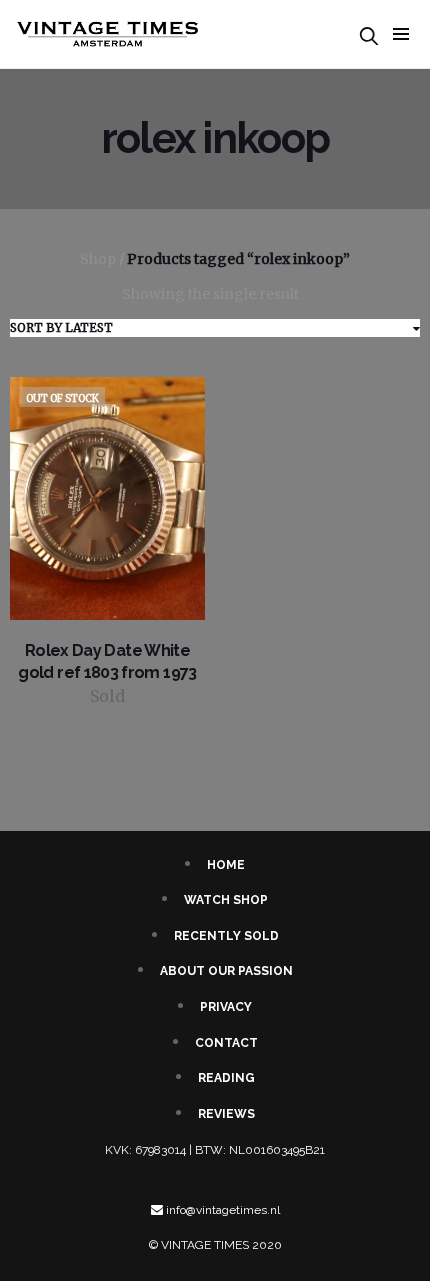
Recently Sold (226, 936)
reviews (226, 1114)
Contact (226, 1043)
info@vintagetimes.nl (223, 1210)
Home (226, 865)
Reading (226, 1078)
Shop (98, 259)
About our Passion (226, 971)
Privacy (226, 1007)
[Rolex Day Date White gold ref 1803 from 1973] (107, 498)
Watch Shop (226, 900)
